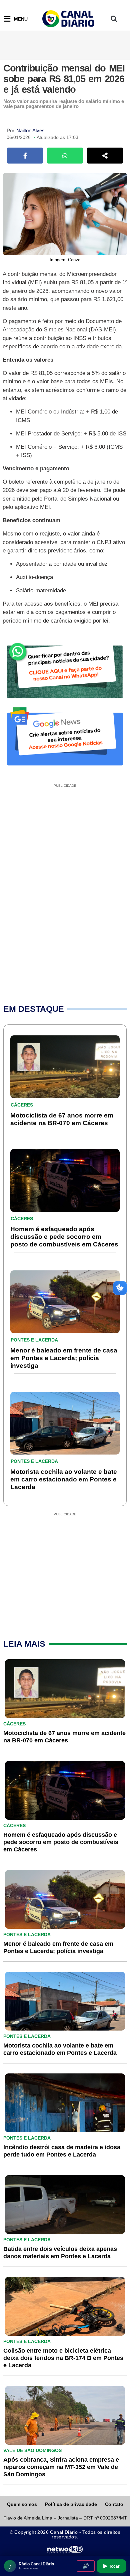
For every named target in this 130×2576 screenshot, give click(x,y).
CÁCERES (22, 1105)
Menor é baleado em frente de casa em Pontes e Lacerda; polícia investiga (64, 1358)
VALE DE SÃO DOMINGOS (32, 2450)
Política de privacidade (71, 2504)
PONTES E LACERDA (34, 1340)
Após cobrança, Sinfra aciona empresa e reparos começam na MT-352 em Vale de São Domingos (61, 2467)
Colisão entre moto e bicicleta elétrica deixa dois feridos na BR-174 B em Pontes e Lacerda (63, 2358)
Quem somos (22, 2504)
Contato (114, 2504)
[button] (114, 19)
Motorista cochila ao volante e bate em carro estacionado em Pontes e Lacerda (64, 1479)
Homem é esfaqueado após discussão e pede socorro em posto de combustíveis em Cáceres (64, 1237)
